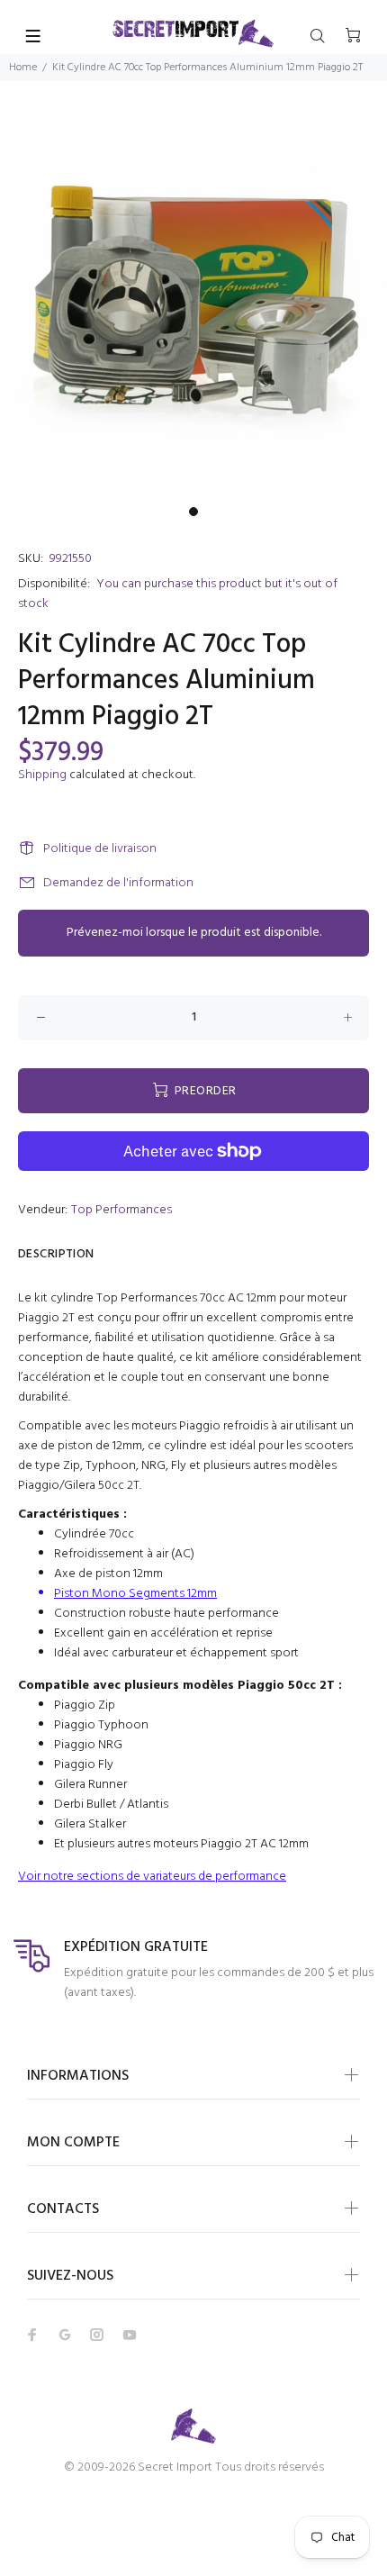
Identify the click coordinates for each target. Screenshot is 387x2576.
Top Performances (121, 1210)
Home (23, 68)
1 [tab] (193, 512)
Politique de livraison (100, 849)
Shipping (42, 775)
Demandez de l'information (118, 883)
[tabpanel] (193, 304)
